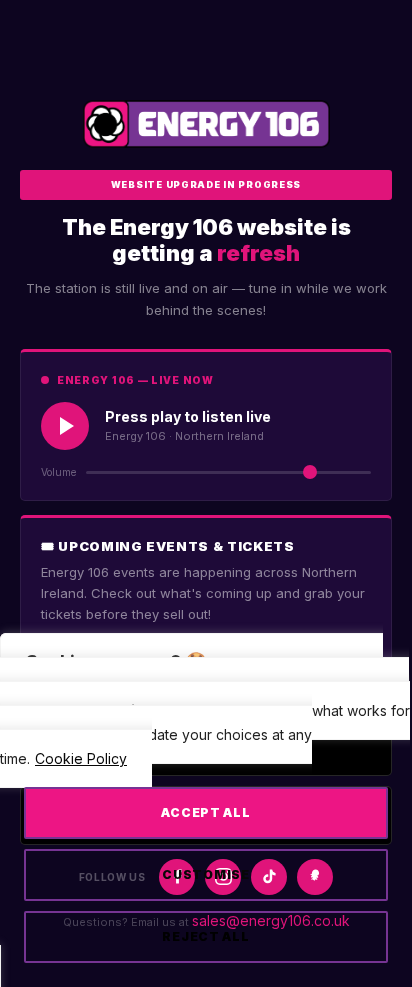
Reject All (205, 936)
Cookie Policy (81, 758)
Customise (205, 874)
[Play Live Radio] (65, 426)
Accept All (205, 812)
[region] (206, 818)
